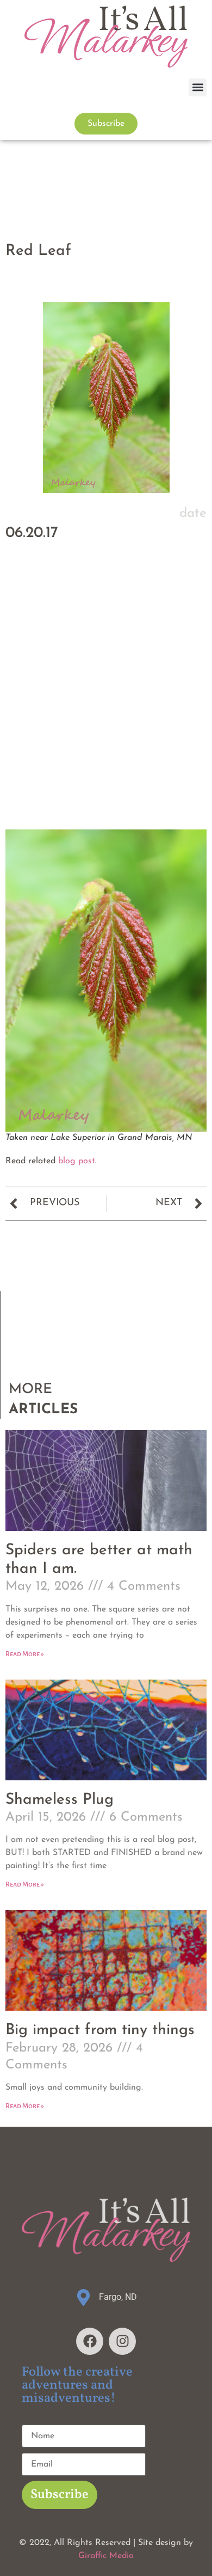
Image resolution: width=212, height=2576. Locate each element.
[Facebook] (90, 2341)
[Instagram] (122, 2341)
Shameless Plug (60, 1800)
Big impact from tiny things (100, 2030)
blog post (77, 1161)
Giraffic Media (106, 2556)
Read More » (25, 1654)
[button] (198, 87)
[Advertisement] (106, 712)
